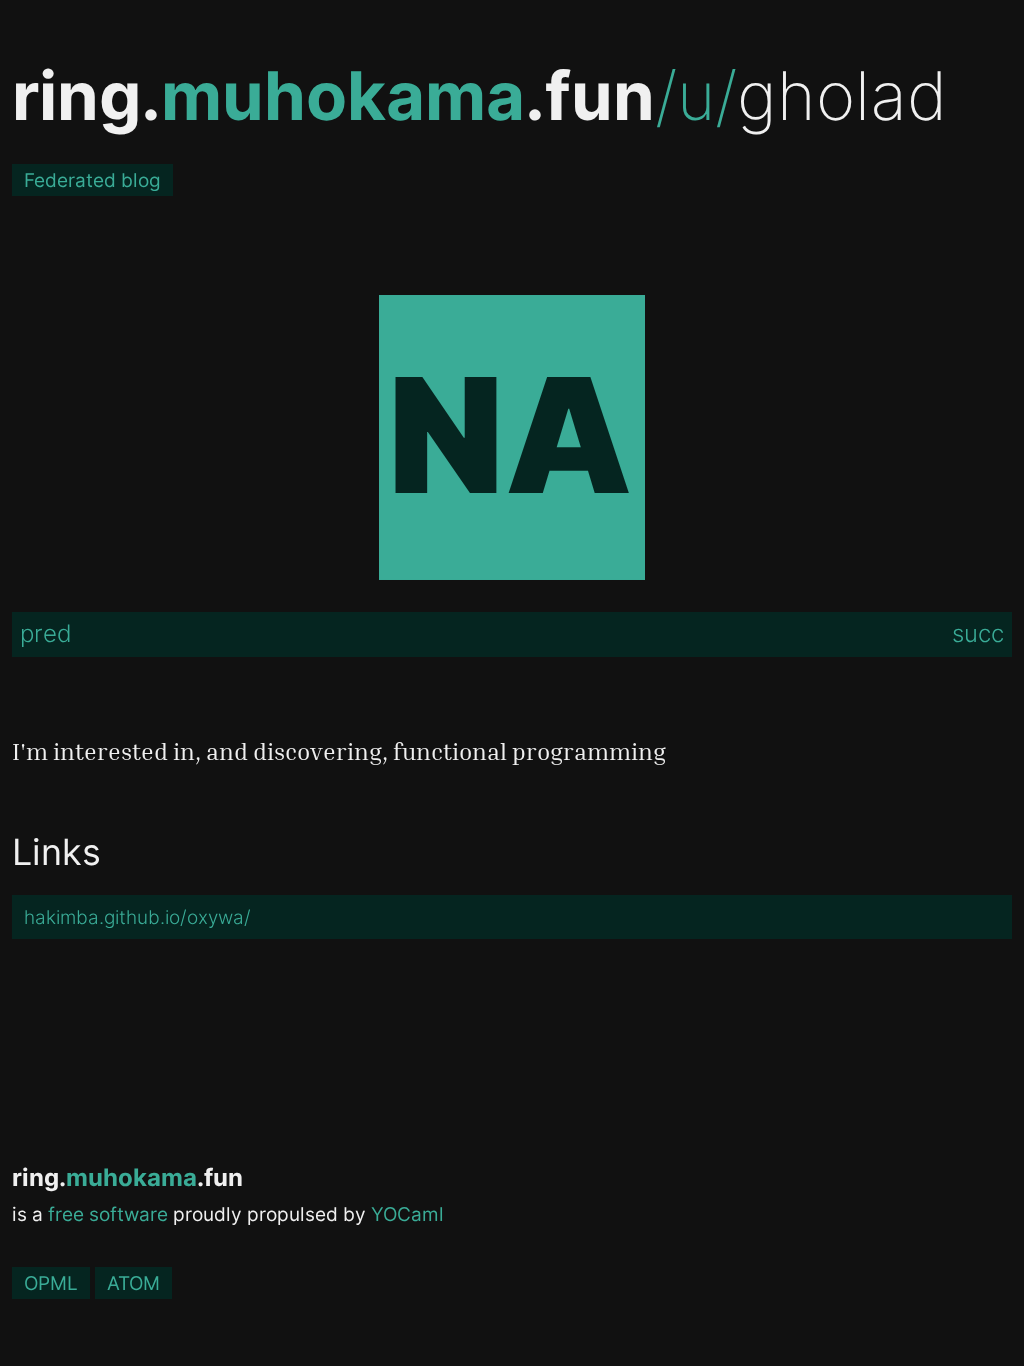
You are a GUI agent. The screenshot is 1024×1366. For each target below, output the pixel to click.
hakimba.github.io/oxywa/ (137, 917)
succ (978, 633)
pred (46, 633)
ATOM (133, 1283)
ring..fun (333, 95)
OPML (51, 1283)
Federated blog (92, 180)
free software (108, 1214)
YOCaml (407, 1214)
